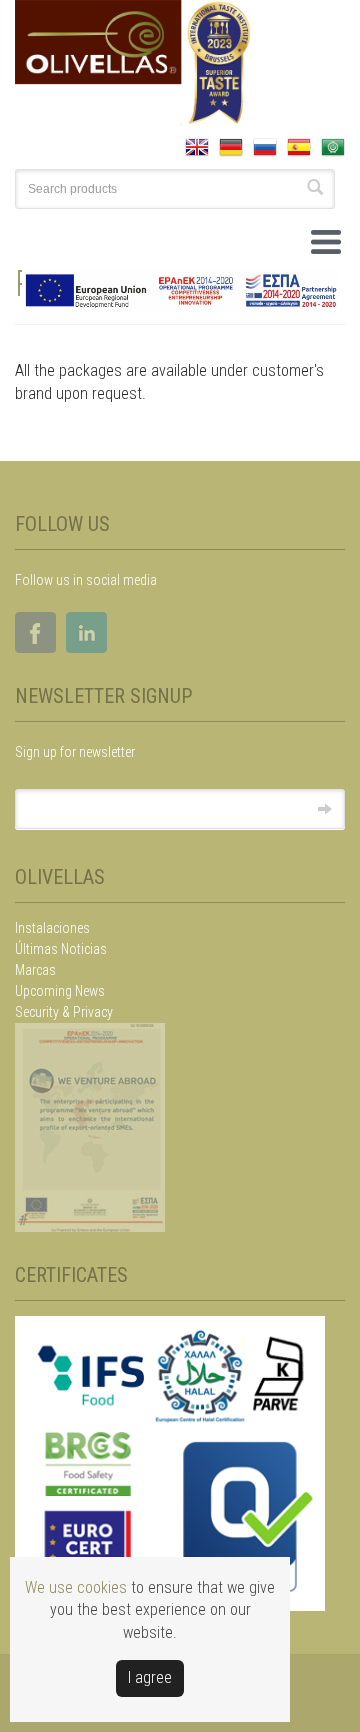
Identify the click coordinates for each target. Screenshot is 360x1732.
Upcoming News (60, 991)
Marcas (35, 970)
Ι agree (150, 1677)
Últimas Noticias (61, 949)
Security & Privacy (64, 1012)
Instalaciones (52, 928)
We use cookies (76, 1587)
